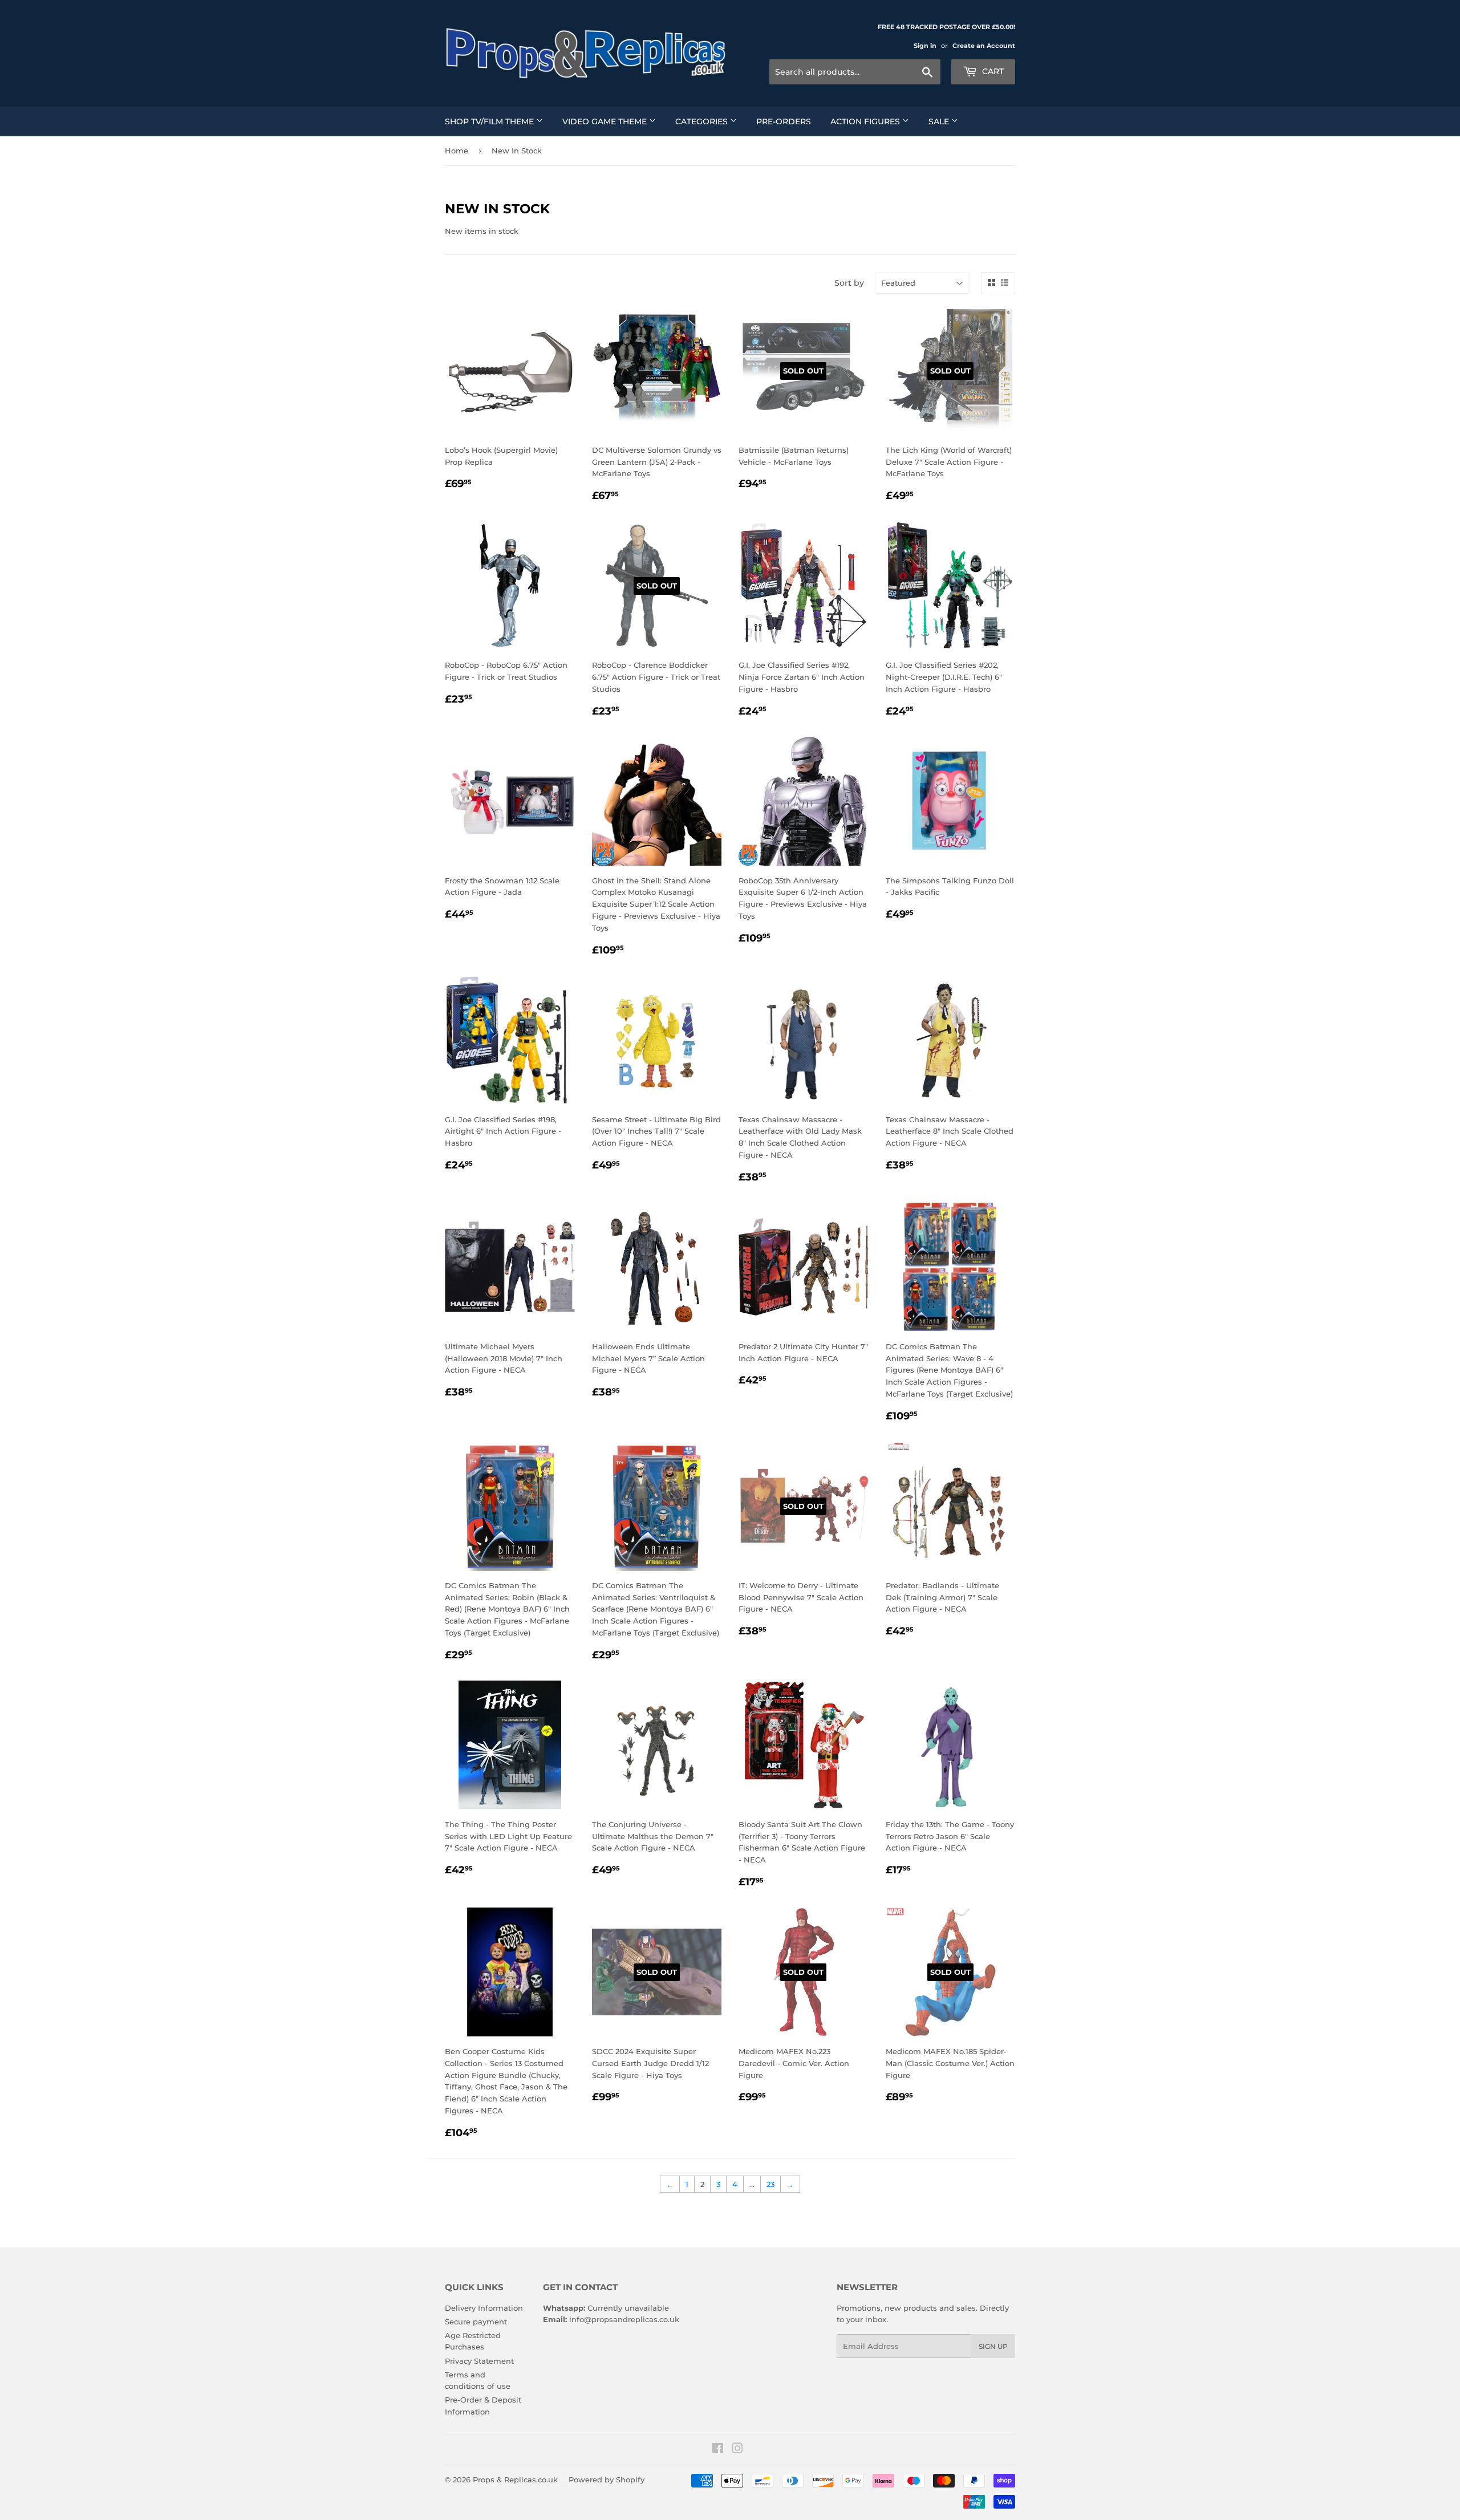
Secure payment (476, 2322)
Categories (703, 121)
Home (457, 151)
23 (770, 2184)
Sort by (849, 283)
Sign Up (993, 2346)
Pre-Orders (784, 121)
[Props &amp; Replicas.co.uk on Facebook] (718, 2450)
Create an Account (984, 46)
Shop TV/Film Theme (490, 121)
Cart (992, 71)
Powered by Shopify (607, 2480)
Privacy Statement (479, 2361)
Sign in (925, 46)
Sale (940, 121)
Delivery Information (484, 2308)
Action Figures (866, 121)
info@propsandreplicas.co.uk (624, 2319)
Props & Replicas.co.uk (515, 2480)
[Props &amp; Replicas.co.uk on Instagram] (737, 2450)
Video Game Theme (606, 121)
